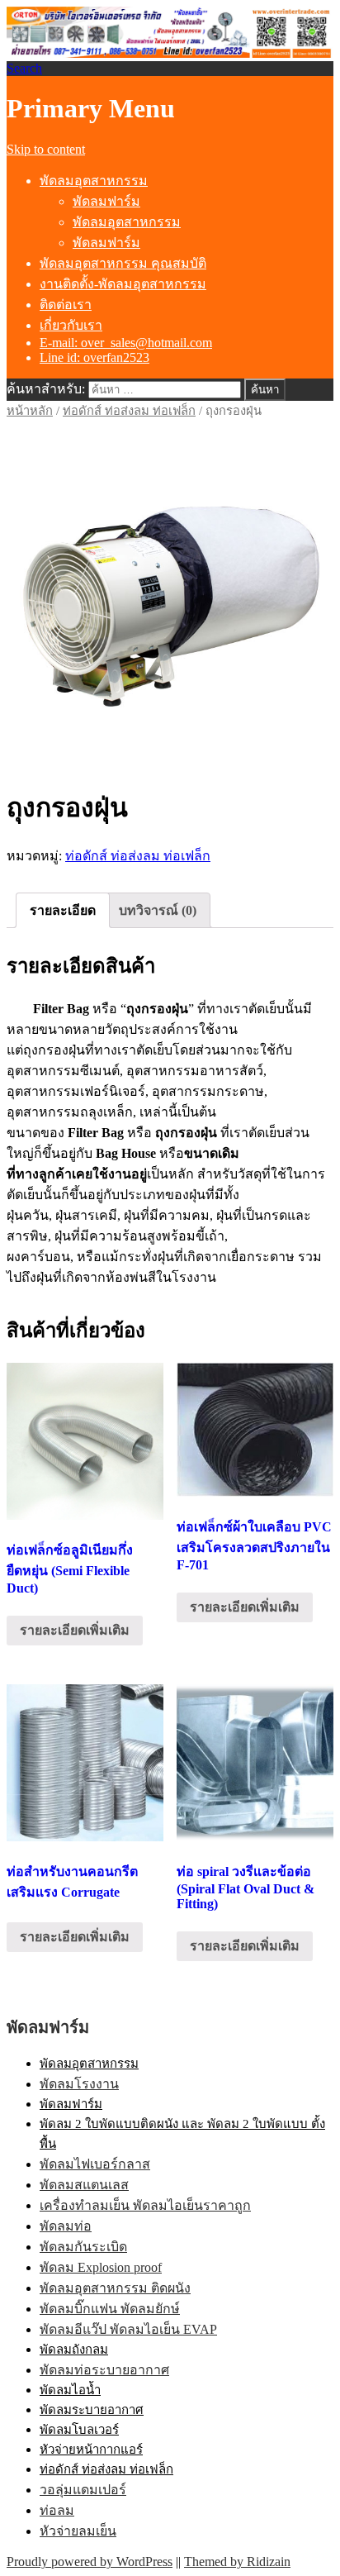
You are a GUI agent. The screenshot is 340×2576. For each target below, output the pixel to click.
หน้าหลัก (30, 411)
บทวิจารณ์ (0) (158, 910)
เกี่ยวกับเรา (71, 325)
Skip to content (46, 149)
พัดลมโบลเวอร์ (79, 2430)
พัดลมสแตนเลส (84, 2185)
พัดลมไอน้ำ (70, 2390)
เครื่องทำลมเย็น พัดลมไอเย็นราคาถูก (145, 2205)
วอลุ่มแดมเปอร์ (83, 2490)
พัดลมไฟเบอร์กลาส (95, 2164)
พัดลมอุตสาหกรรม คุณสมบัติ (123, 263)
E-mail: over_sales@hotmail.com (126, 343)
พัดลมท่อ (66, 2226)
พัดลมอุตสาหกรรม (94, 181)
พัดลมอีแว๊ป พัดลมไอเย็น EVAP (128, 2329)
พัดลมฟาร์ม (106, 201)
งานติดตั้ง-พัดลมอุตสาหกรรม (123, 284)
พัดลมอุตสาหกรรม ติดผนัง (115, 2288)
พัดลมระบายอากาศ (92, 2410)
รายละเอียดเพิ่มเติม (75, 1630)
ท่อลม (57, 2510)
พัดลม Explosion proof (101, 2267)
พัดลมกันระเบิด (83, 2247)
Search (24, 68)
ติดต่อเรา (66, 305)
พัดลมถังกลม (74, 2350)
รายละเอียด (63, 910)
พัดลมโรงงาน (79, 2084)
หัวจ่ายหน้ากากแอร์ (91, 2450)
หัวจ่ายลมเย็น (78, 2531)
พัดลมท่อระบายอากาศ (104, 2370)
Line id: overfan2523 (94, 357)
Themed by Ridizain (237, 2562)
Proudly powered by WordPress (90, 2562)
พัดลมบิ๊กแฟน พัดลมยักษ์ (110, 2309)
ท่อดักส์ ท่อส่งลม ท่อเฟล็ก (129, 411)
